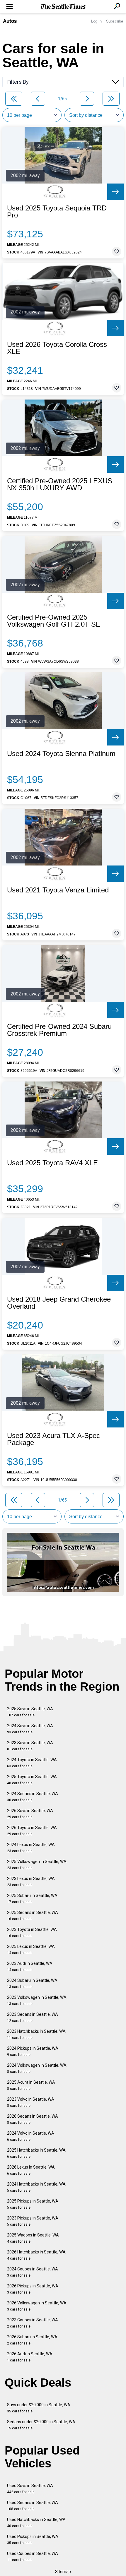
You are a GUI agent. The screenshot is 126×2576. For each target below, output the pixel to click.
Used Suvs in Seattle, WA (30, 2489)
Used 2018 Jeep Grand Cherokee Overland (59, 1303)
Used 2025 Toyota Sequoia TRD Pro (57, 212)
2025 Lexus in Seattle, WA (31, 1949)
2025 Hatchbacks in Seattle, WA (36, 2153)
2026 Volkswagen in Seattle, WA (37, 2306)
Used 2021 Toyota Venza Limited (58, 890)
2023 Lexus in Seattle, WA (31, 1882)
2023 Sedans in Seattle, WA (33, 2017)
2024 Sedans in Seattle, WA (33, 1797)
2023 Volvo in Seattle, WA (31, 2102)
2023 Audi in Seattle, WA (30, 1966)
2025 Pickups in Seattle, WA (33, 2204)
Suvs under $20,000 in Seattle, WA (39, 2408)
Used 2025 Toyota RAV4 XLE (52, 1163)
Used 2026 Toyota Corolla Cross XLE (57, 348)
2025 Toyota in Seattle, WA (32, 1780)
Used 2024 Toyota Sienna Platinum (61, 754)
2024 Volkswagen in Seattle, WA (37, 2068)
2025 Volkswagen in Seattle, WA (37, 1865)
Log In (96, 21)
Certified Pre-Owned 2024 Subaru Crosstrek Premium (59, 1030)
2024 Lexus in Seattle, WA (31, 1848)
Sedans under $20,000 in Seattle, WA (41, 2425)
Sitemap (63, 2572)
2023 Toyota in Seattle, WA (32, 1933)
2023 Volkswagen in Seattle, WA (37, 2000)
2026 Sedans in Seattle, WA (33, 2119)
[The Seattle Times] (63, 7)
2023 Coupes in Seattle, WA (33, 2323)
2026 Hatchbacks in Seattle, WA (36, 2255)
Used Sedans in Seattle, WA (33, 2506)
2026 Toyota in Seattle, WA (32, 1831)
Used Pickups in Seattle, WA (33, 2540)
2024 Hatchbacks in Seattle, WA (36, 2187)
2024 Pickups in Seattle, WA (33, 2051)
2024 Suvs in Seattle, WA (30, 1729)
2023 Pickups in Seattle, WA (33, 2221)
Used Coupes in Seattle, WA (33, 2557)
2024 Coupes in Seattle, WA (33, 2272)
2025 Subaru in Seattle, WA (32, 1899)
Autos (10, 21)
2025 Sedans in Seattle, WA (33, 1916)
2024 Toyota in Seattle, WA (32, 1763)
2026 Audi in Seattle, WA (30, 2357)
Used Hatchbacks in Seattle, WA (36, 2523)
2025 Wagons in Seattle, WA (33, 2238)
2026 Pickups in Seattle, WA (33, 2289)
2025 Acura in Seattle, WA (31, 2085)
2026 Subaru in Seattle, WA (32, 2340)
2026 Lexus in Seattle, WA (31, 2170)
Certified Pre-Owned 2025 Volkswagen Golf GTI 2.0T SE (54, 621)
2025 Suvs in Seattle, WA (30, 1712)
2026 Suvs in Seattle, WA (30, 1814)
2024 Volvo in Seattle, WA (31, 2136)
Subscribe (115, 21)
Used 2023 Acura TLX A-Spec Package (53, 1439)
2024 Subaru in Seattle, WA (32, 1983)
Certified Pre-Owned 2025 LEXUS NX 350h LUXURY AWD (60, 484)
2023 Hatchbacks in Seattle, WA (36, 2034)
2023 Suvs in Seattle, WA (30, 1746)
